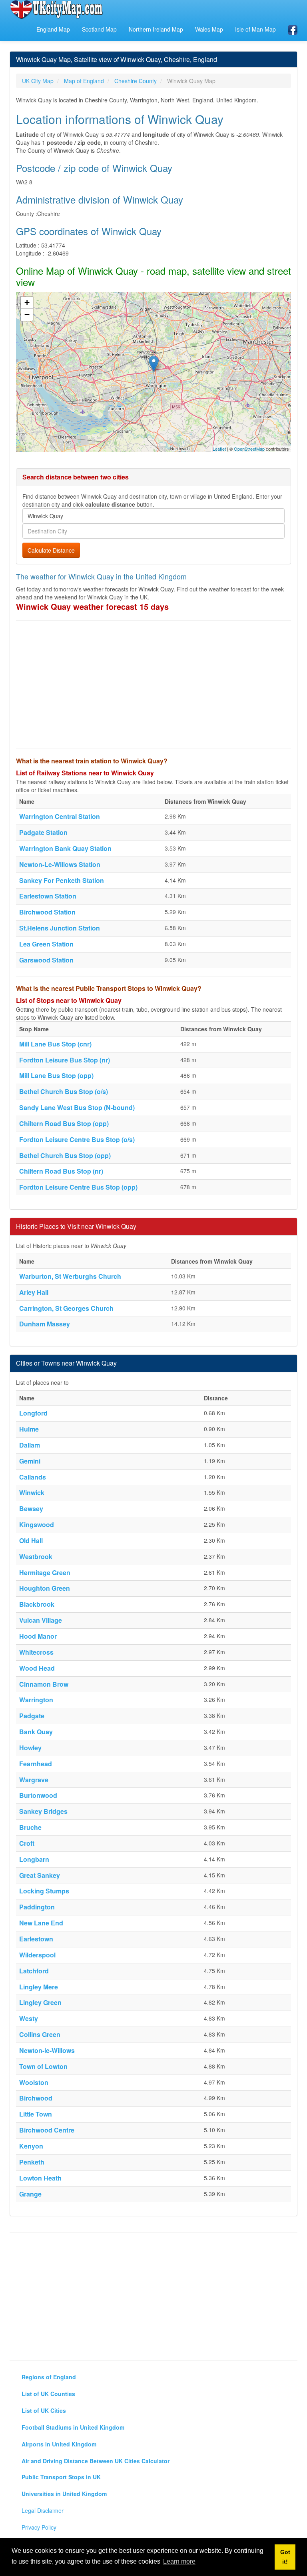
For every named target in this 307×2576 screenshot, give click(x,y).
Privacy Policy (39, 2527)
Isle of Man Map (255, 29)
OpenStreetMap (249, 449)
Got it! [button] (285, 2557)
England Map (53, 29)
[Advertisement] (153, 685)
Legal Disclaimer (43, 2510)
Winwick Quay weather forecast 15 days (92, 606)
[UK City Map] (57, 10)
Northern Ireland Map (156, 29)
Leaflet (219, 449)
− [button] (27, 315)
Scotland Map (99, 29)
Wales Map (209, 29)
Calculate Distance (51, 550)
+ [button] (27, 303)
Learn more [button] (179, 2561)
